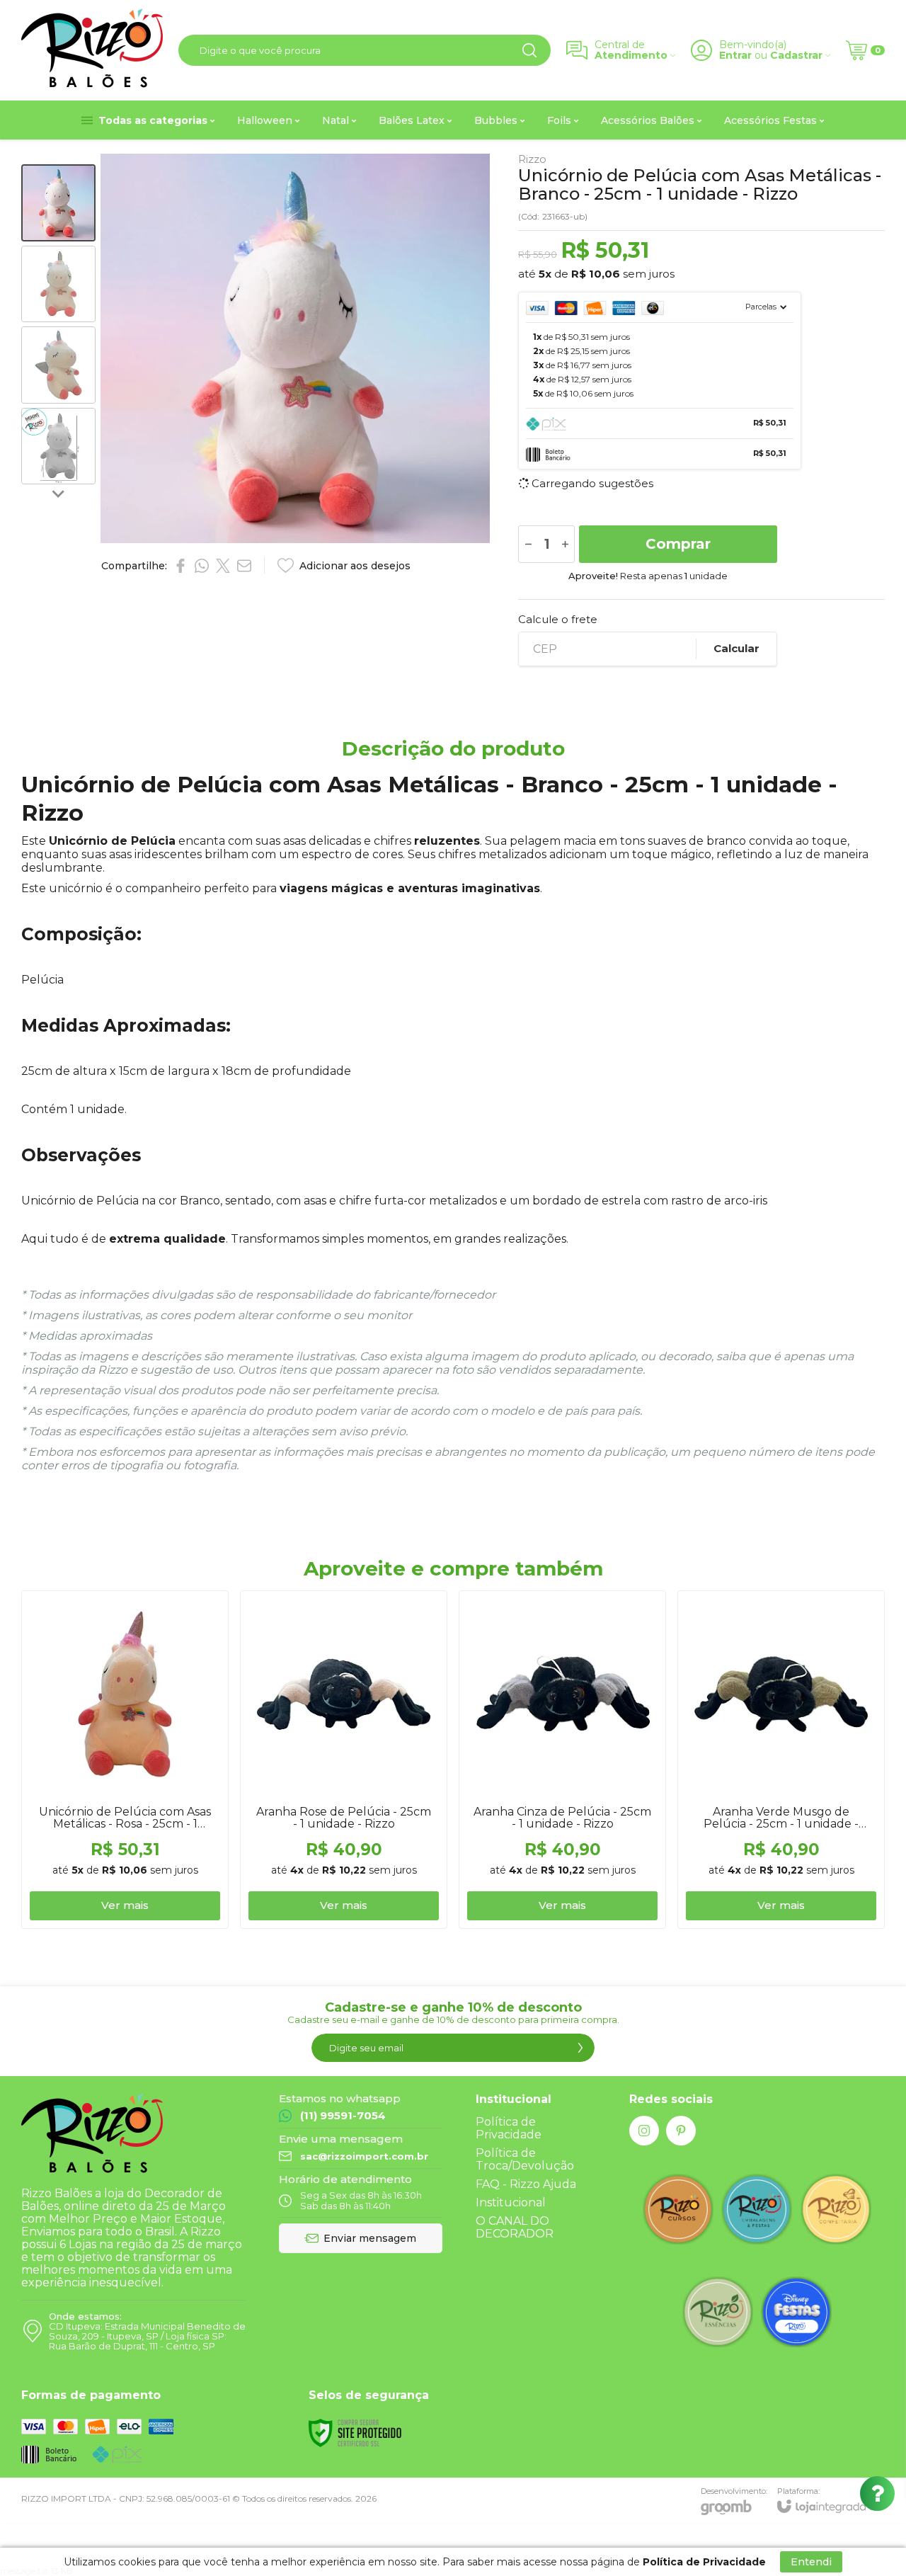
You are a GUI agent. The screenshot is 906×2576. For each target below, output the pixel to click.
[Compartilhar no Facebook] (180, 566)
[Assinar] (580, 2048)
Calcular (736, 648)
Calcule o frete (558, 619)
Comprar (678, 544)
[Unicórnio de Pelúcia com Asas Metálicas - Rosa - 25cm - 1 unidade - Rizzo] (125, 1760)
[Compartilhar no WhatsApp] (202, 566)
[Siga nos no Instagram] (644, 2131)
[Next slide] (59, 493)
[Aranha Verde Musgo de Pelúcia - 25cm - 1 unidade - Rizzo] (781, 1760)
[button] (58, 203)
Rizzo (532, 159)
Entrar (735, 56)
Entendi (811, 2562)
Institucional (511, 2202)
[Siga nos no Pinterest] (681, 2131)
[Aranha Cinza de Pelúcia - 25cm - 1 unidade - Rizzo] (562, 1760)
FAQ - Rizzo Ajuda (526, 2184)
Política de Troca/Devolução (525, 2159)
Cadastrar (796, 56)
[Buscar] (529, 50)
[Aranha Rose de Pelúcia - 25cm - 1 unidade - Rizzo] (344, 1760)
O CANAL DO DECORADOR (515, 2227)
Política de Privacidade (509, 2128)
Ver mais (125, 1905)
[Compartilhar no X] (223, 566)
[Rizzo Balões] (92, 50)
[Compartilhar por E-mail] (244, 566)
